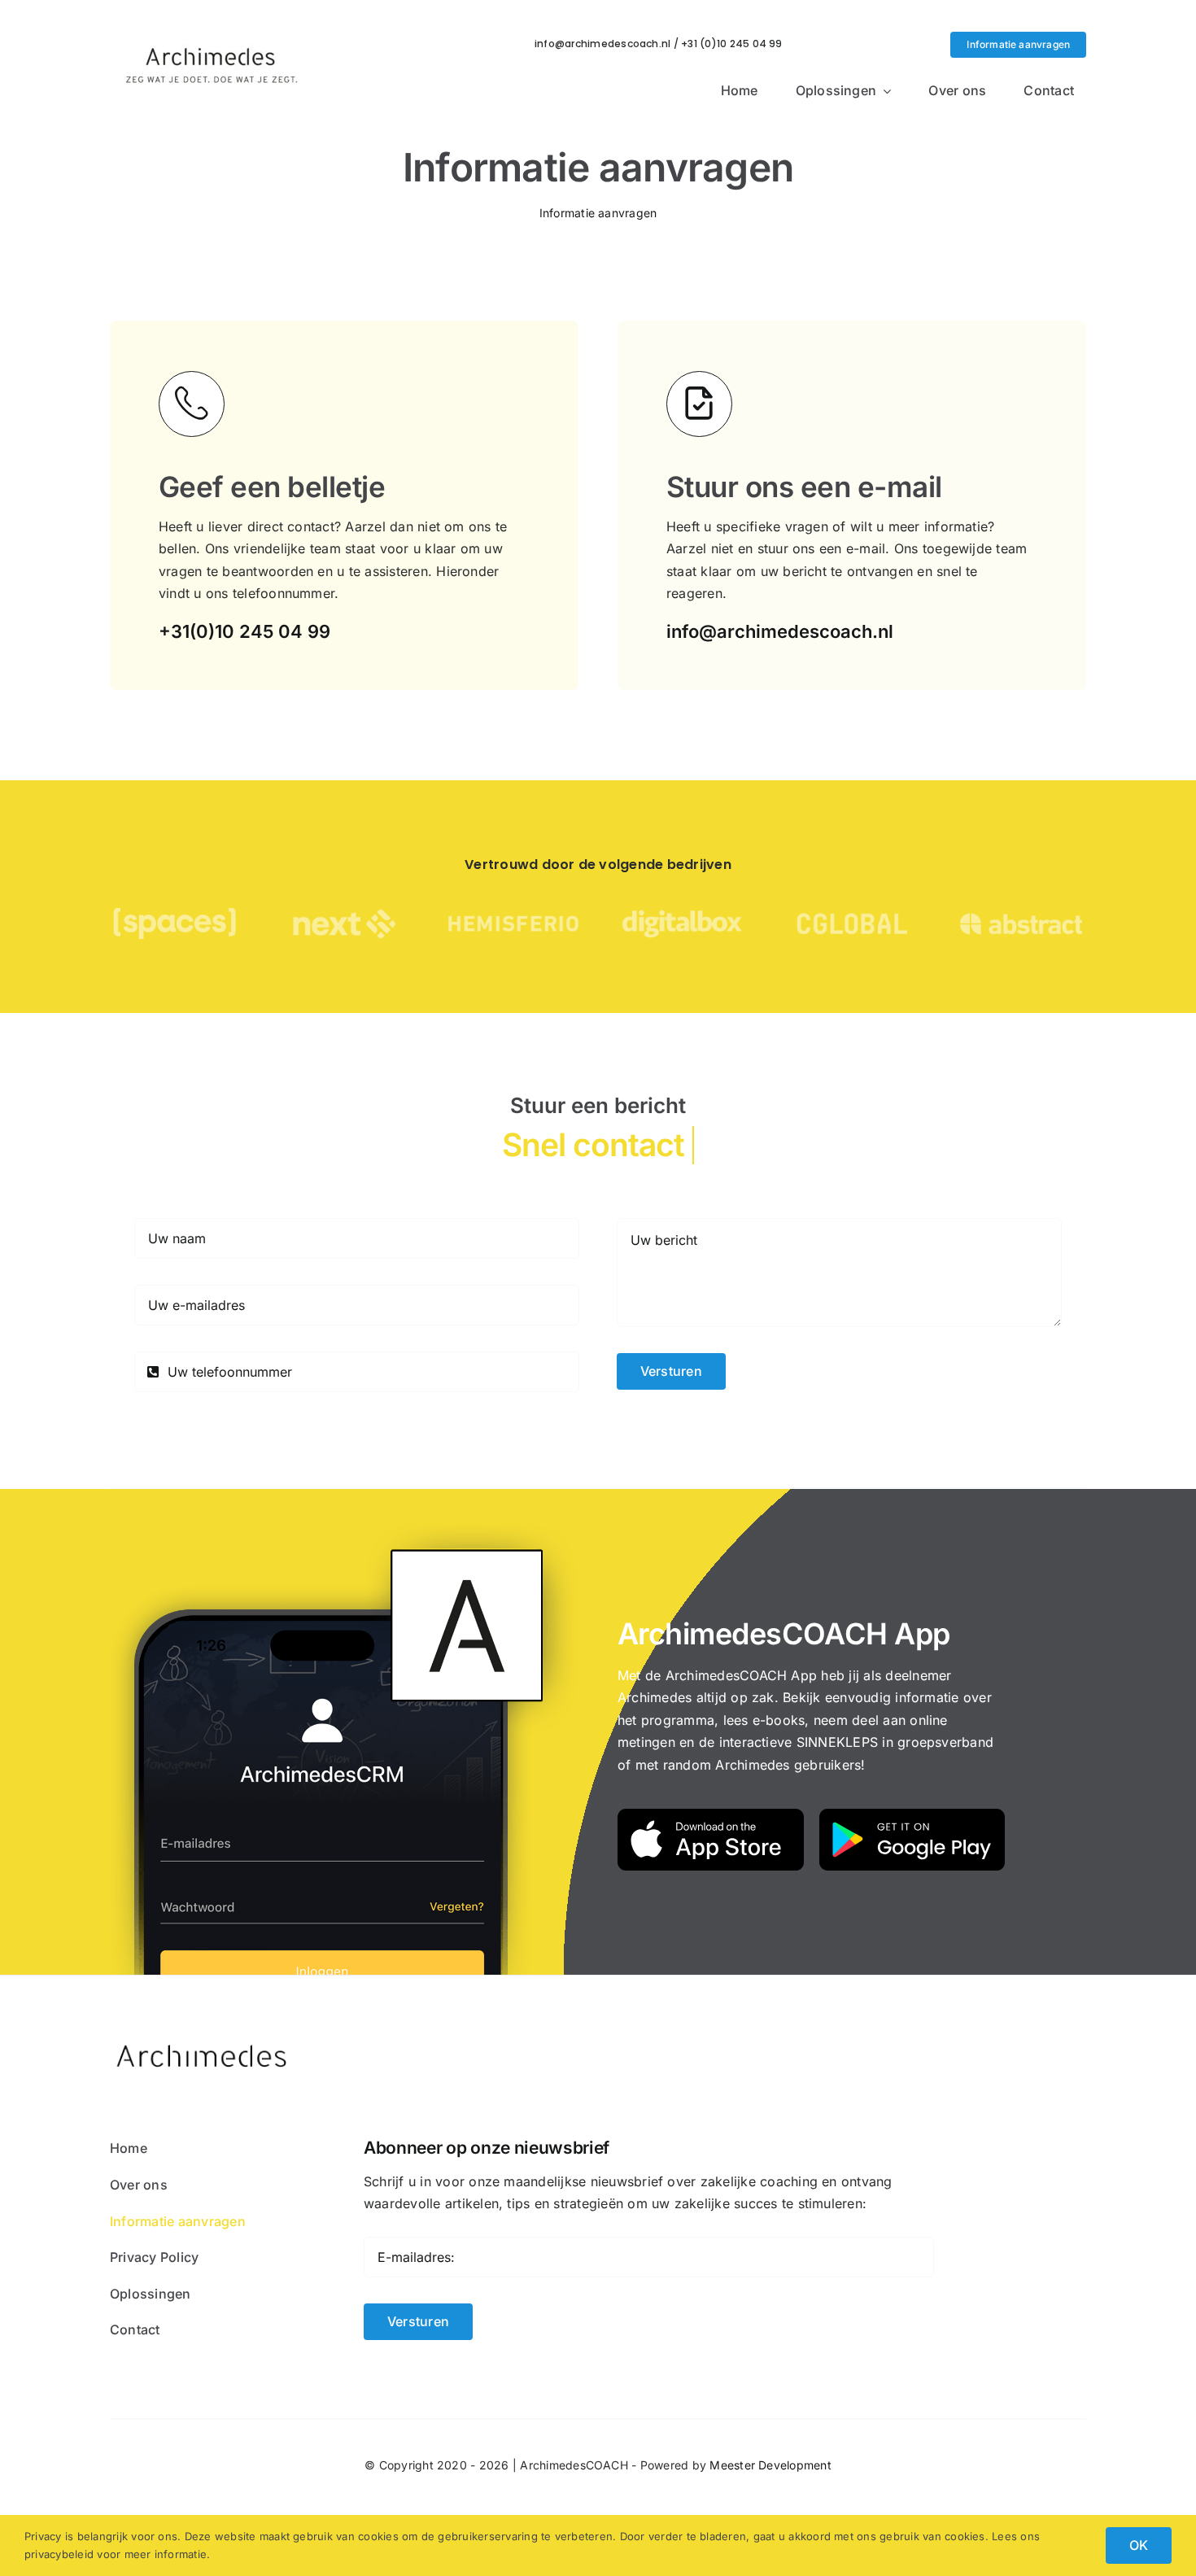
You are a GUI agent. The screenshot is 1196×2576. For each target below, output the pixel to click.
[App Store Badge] (711, 1815)
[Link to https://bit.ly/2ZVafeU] (192, 404)
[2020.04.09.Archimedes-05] (212, 31)
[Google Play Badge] (912, 1815)
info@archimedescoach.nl (780, 631)
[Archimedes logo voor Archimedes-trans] (203, 2031)
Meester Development (770, 2465)
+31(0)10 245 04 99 (244, 631)
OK (1139, 2545)
